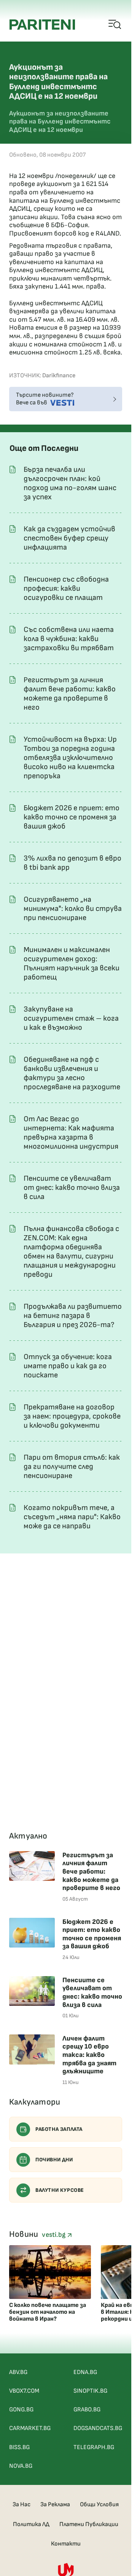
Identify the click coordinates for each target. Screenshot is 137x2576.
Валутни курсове (60, 2190)
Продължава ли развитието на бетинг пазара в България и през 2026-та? (73, 1316)
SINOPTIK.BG (90, 2391)
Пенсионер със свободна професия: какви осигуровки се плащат (66, 588)
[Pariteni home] (42, 25)
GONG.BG (21, 2410)
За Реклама (55, 2505)
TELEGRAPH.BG (94, 2447)
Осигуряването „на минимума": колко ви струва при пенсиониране (73, 909)
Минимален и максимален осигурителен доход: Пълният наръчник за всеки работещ (72, 963)
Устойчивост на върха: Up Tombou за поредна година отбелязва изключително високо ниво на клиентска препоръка (70, 758)
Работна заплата (59, 2129)
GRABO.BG (87, 2410)
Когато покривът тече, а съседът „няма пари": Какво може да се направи (72, 1517)
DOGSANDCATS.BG (98, 2428)
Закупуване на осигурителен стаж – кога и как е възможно (71, 1018)
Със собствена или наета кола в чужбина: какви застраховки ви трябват (69, 639)
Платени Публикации (89, 2524)
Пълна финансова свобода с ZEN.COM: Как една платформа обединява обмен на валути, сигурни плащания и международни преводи (71, 1252)
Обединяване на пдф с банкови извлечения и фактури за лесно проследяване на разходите (72, 1073)
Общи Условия (99, 2505)
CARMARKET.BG (30, 2428)
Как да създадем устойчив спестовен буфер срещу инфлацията (69, 538)
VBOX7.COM (24, 2391)
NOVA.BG (21, 2466)
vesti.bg (54, 2235)
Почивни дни (54, 2160)
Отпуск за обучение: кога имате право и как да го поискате (68, 1366)
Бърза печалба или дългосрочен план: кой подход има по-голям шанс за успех (70, 483)
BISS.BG (19, 2447)
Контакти (66, 2544)
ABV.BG (18, 2372)
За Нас (22, 2505)
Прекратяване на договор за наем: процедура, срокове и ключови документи (72, 1416)
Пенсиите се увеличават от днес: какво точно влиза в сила (72, 1188)
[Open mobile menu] (115, 25)
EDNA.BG (85, 2372)
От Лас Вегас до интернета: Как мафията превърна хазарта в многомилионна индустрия (71, 1133)
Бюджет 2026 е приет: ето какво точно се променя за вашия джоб (72, 817)
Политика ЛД (31, 2524)
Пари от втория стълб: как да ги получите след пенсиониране (72, 1467)
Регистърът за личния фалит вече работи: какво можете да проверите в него (70, 694)
